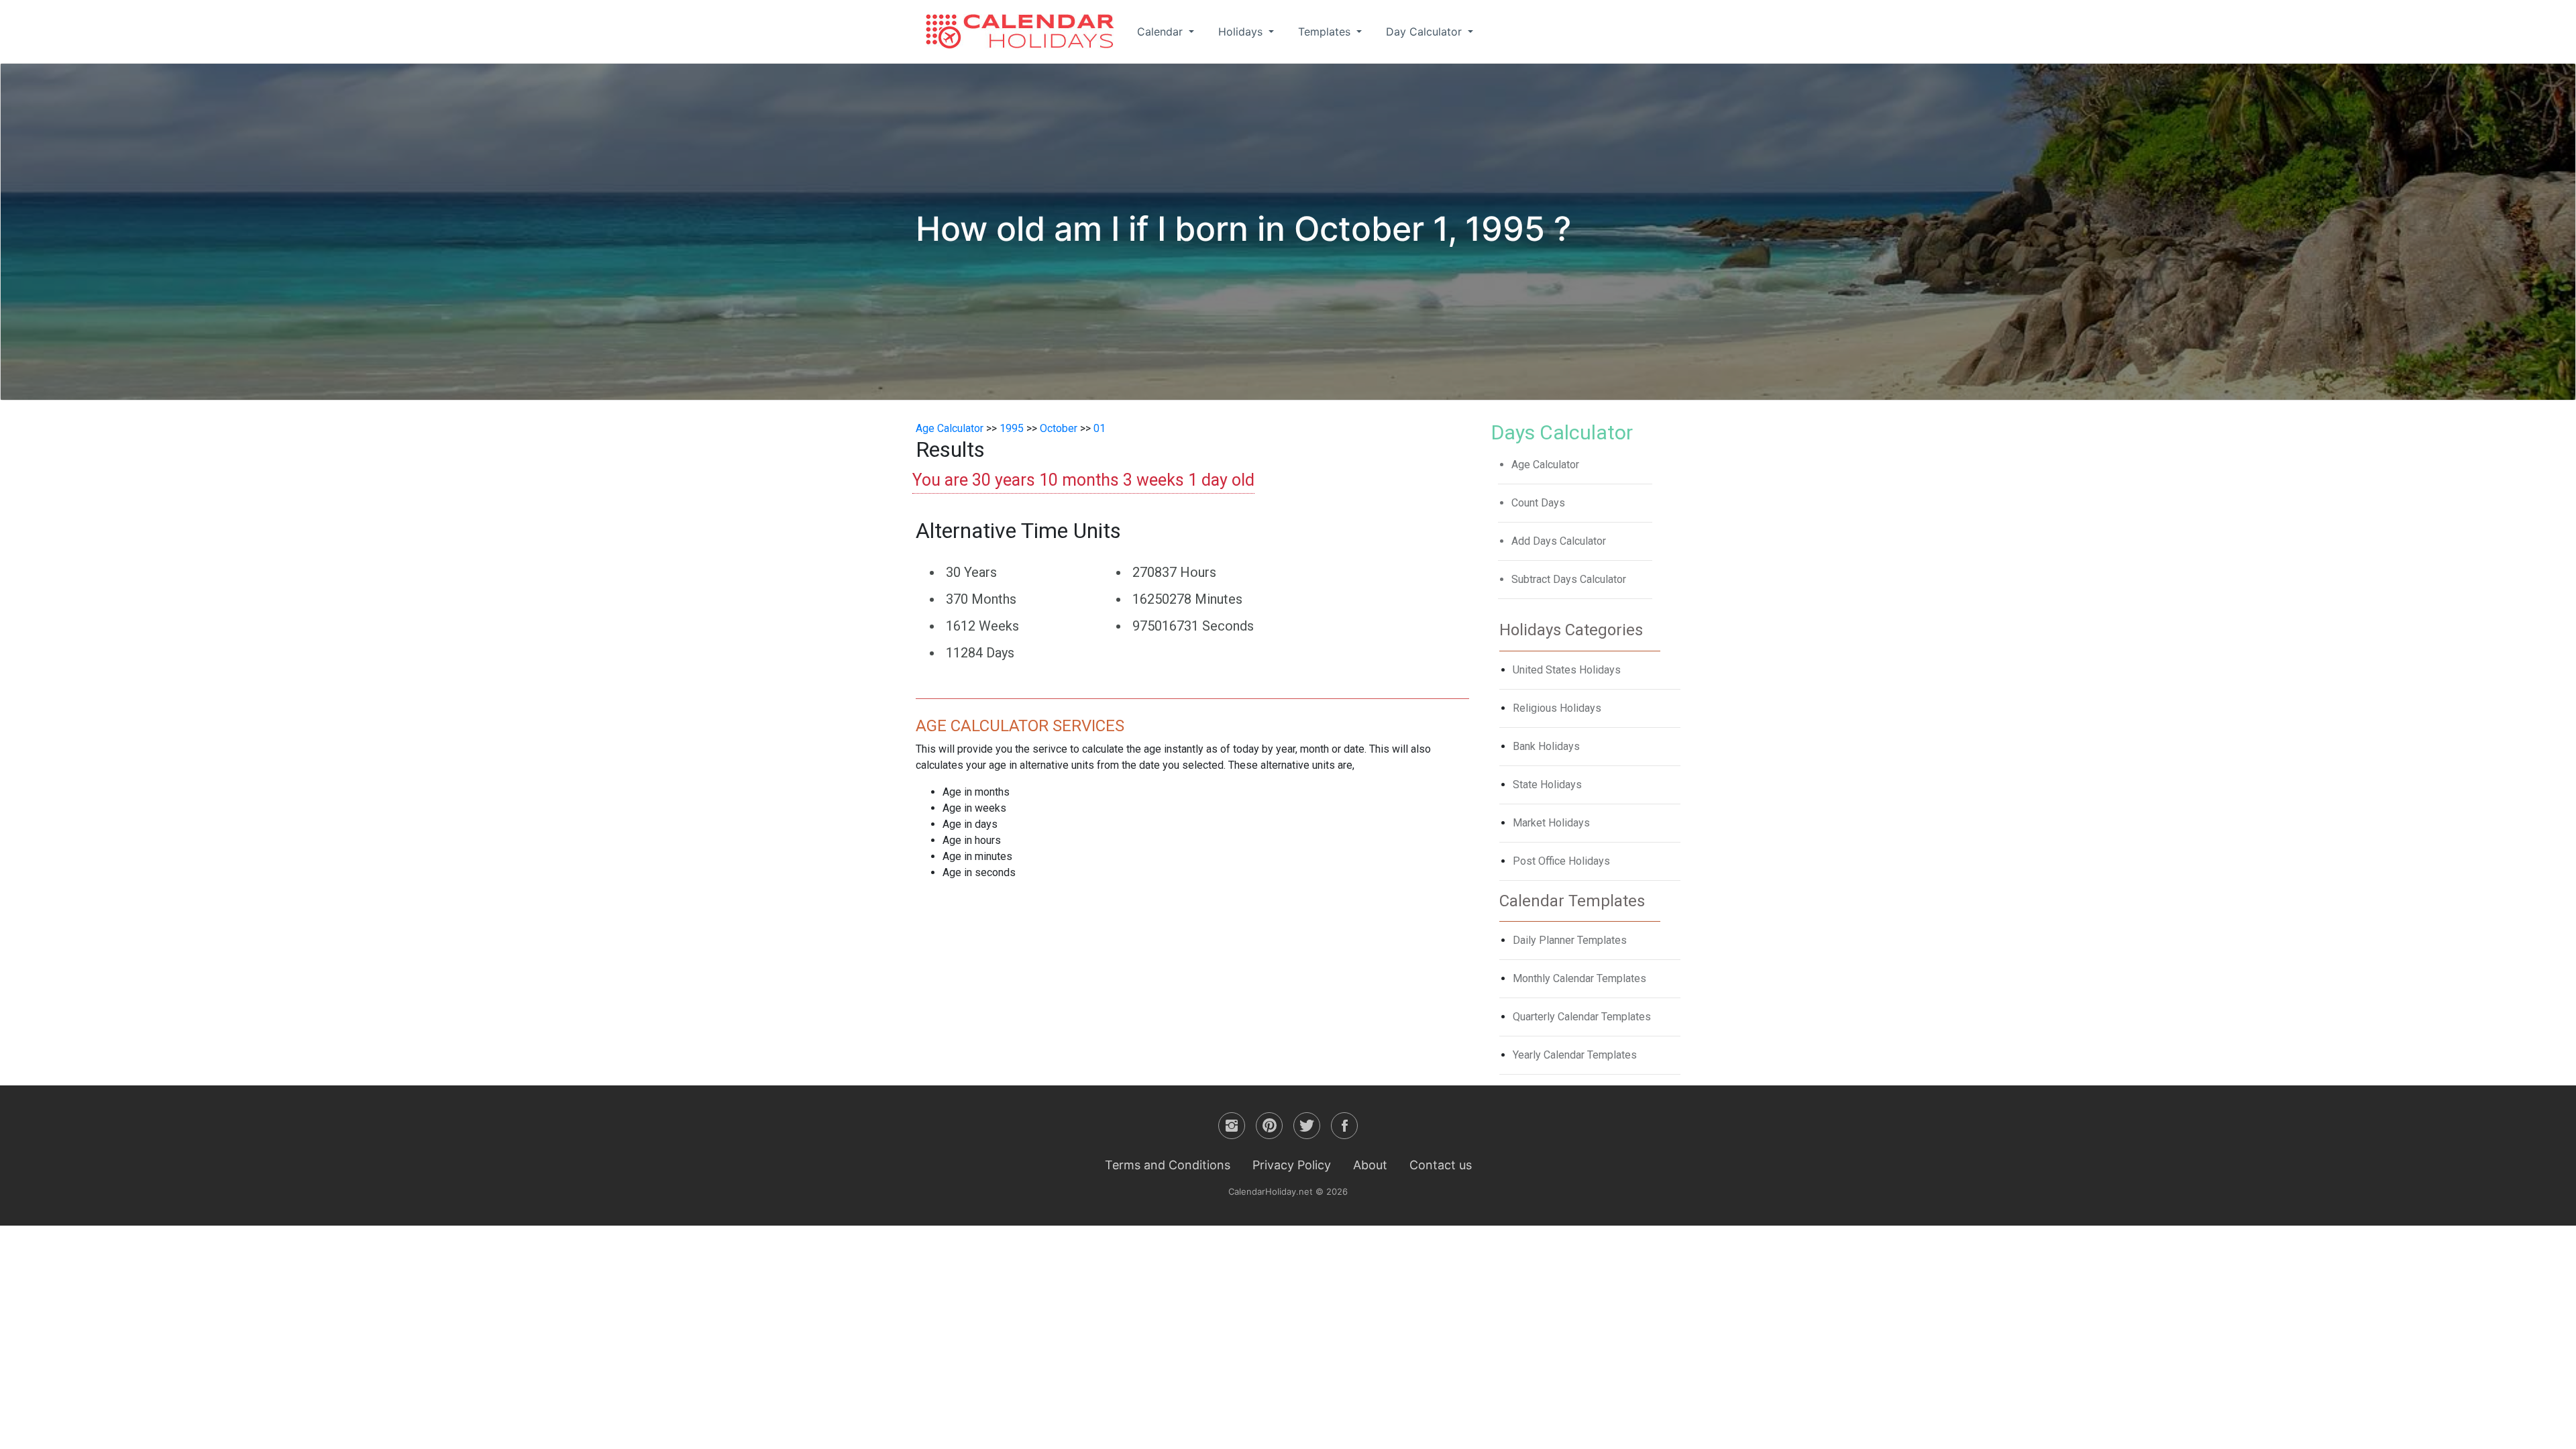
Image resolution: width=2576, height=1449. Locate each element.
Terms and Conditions (1168, 1165)
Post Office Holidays (1561, 861)
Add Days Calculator (1559, 541)
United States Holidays (1567, 670)
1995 (1012, 428)
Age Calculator (950, 428)
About (1370, 1165)
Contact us (1441, 1165)
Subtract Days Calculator (1569, 579)
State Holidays (1547, 785)
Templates (1326, 32)
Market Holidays (1551, 823)
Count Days (1538, 503)
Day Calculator (1426, 32)
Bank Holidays (1546, 746)
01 (1099, 428)
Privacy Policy (1292, 1165)
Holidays (1242, 32)
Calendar (1162, 32)
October (1059, 428)
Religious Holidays (1557, 708)
